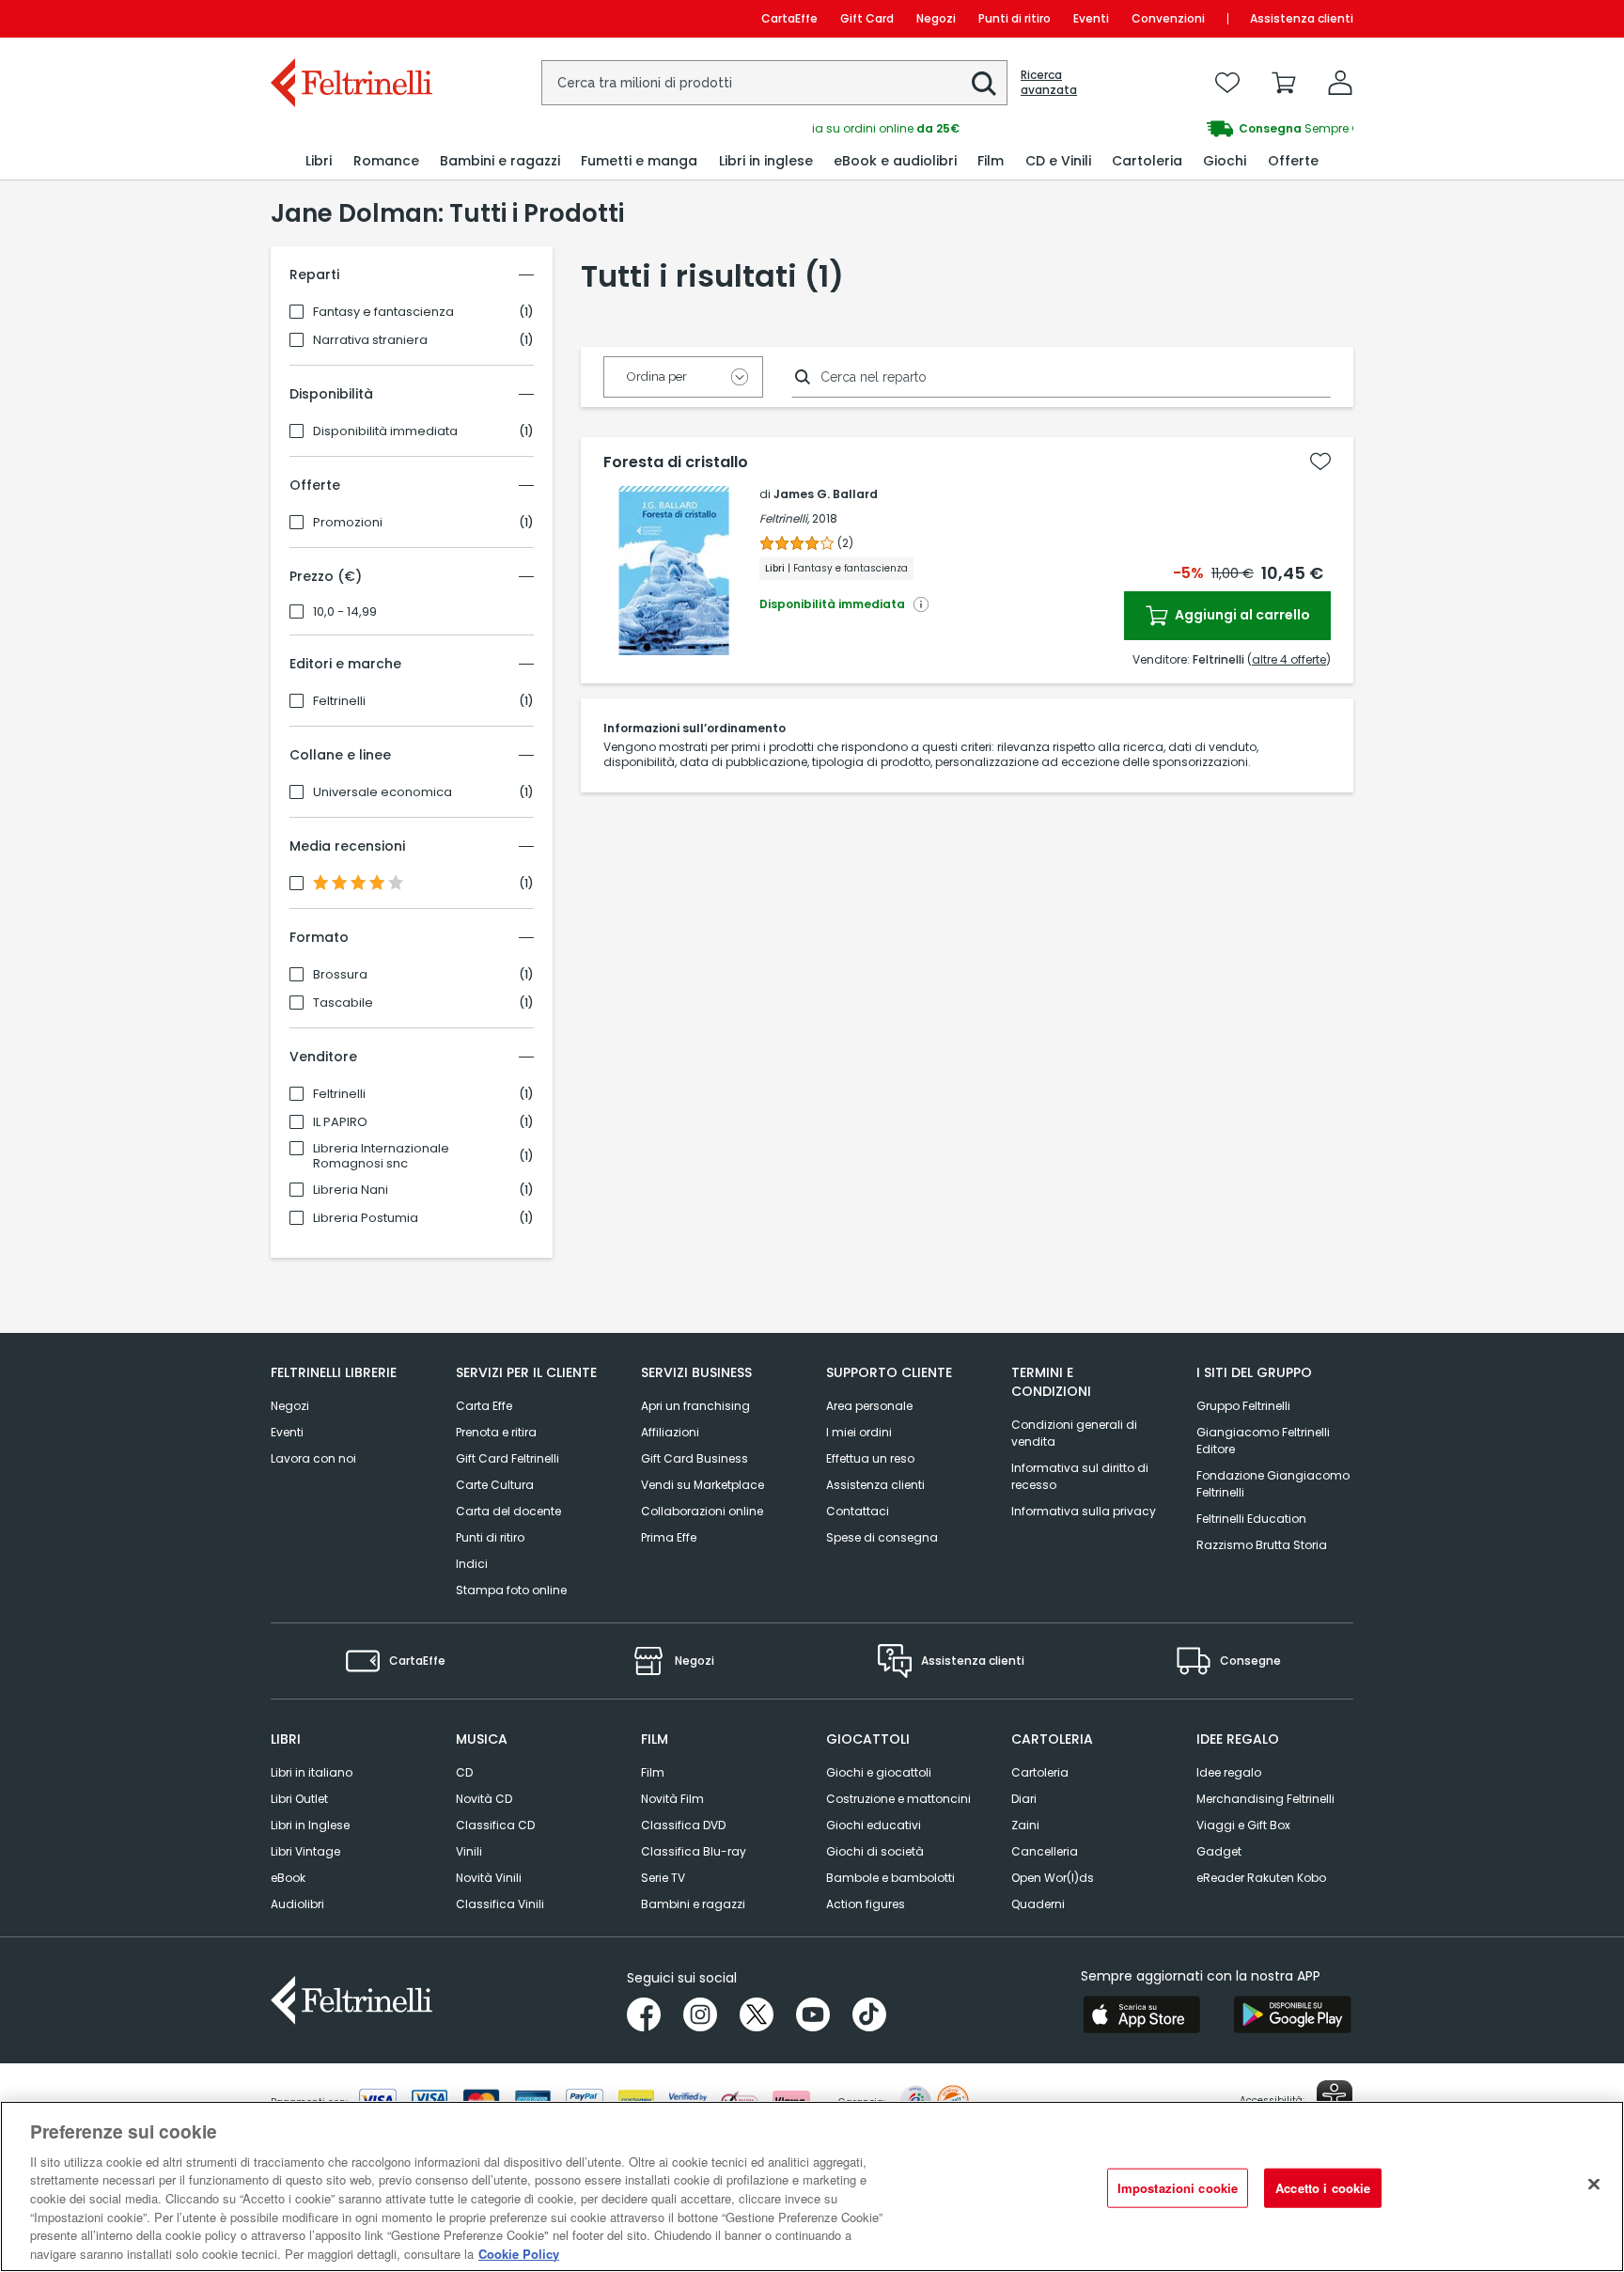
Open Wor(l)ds (1053, 1878)
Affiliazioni (670, 1432)
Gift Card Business (695, 1458)
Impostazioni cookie (1178, 2188)
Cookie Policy (519, 2253)
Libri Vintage (305, 1851)
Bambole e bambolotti (890, 1878)
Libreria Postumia (366, 1218)
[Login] (1340, 83)
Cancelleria (1045, 1851)
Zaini (1025, 1825)
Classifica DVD (683, 1825)
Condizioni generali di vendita (1074, 1433)
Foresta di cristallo (676, 462)
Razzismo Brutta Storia (1262, 1545)
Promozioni (348, 523)
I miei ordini (859, 1432)
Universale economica (383, 792)
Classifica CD (495, 1825)
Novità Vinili (489, 1878)
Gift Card (867, 18)
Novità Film (672, 1799)
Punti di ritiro (1015, 18)
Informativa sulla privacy (1084, 1511)
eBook (288, 1878)
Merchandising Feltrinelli (1265, 1799)
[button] (984, 84)
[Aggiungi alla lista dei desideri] (1320, 462)
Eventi (1091, 18)
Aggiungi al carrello (1241, 615)
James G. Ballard (826, 494)
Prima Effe (669, 1537)
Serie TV (663, 1878)
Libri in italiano (312, 1772)
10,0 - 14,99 (345, 612)
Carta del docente (508, 1511)
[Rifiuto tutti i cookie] (1594, 2184)
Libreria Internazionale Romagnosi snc (381, 1156)
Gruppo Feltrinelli (1243, 1406)
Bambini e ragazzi (693, 1904)
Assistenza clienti (1302, 18)
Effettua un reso (870, 1458)
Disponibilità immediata (385, 431)
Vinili (469, 1851)
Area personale (869, 1406)
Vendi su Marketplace (703, 1485)
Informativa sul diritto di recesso (1080, 1476)
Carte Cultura (495, 1485)
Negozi (936, 18)
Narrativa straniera (370, 340)
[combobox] (774, 83)
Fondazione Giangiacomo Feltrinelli (1273, 1484)
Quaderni (1038, 1904)
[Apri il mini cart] (1284, 83)
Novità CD (484, 1799)
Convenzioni (1168, 18)
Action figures (866, 1904)
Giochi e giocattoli (879, 1772)
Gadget (1219, 1851)
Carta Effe (484, 1406)
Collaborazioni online (702, 1511)
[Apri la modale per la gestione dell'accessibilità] (1335, 2098)
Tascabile (343, 1003)
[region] (812, 2186)
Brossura (340, 975)
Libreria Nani (351, 1190)
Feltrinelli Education (1251, 1519)
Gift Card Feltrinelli (507, 1458)
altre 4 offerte (1289, 659)
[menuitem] (319, 161)
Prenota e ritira (496, 1432)
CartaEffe (789, 18)
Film (653, 1772)
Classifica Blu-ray (694, 1851)
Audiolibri (297, 1904)
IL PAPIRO (340, 1122)
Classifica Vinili (500, 1904)
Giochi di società (875, 1851)
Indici (472, 1564)
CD (464, 1772)
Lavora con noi (313, 1458)
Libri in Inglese (310, 1825)
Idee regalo (1229, 1772)
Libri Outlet (299, 1799)
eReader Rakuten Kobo (1261, 1878)
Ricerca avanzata (1049, 83)
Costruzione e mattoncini (898, 1799)
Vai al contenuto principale (350, 18)
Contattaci (858, 1511)
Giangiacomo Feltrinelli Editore (1263, 1441)
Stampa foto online (511, 1590)
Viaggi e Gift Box (1243, 1825)
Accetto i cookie (1323, 2188)
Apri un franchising (695, 1406)
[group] (1083, 129)
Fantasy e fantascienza (383, 312)
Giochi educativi (874, 1825)
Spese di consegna (882, 1537)
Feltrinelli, (784, 518)
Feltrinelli (339, 701)
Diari (1024, 1799)
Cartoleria (1040, 1772)
